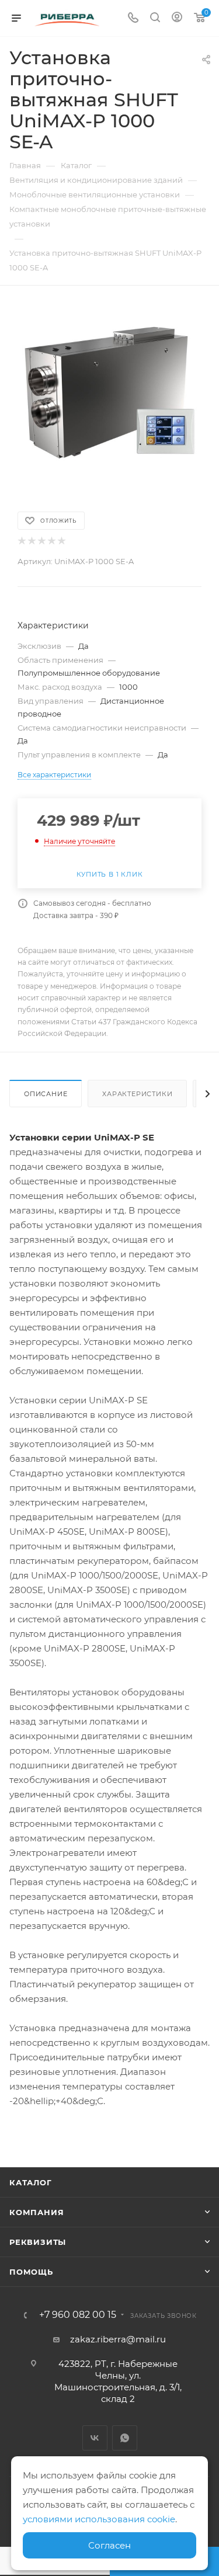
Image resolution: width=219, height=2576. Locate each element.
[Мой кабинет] (177, 18)
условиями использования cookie (99, 2519)
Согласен (109, 2545)
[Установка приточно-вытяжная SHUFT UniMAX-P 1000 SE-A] (110, 392)
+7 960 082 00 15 (78, 2315)
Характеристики (137, 1094)
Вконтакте (95, 2438)
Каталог (31, 2182)
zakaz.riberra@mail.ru (118, 2339)
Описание (46, 1094)
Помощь (31, 2272)
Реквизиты (38, 2242)
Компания (36, 2212)
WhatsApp (125, 2438)
